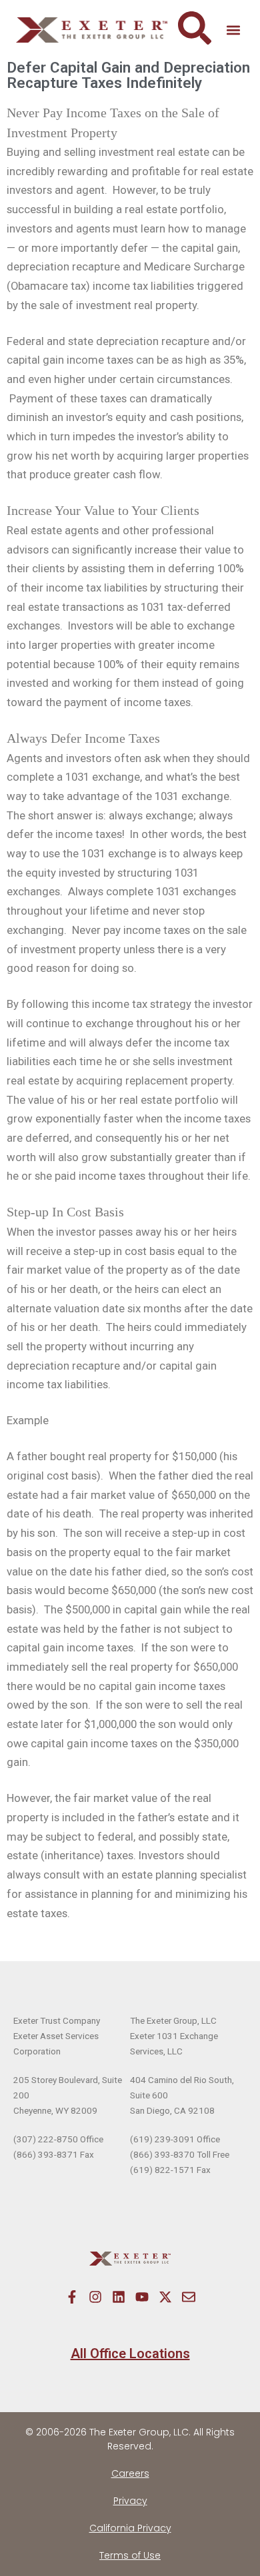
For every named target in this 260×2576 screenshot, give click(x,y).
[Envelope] (189, 2297)
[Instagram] (95, 2297)
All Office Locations (130, 2354)
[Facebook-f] (72, 2297)
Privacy (130, 2501)
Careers (130, 2473)
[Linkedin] (119, 2297)
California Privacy (130, 2528)
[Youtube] (142, 2297)
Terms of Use (130, 2555)
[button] (233, 30)
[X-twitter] (165, 2297)
